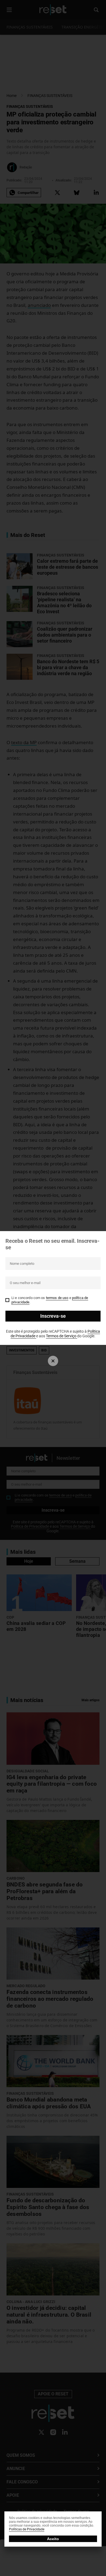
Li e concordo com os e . (50, 1300)
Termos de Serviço (62, 1336)
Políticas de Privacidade (27, 2529)
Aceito (53, 2539)
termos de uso (57, 1298)
